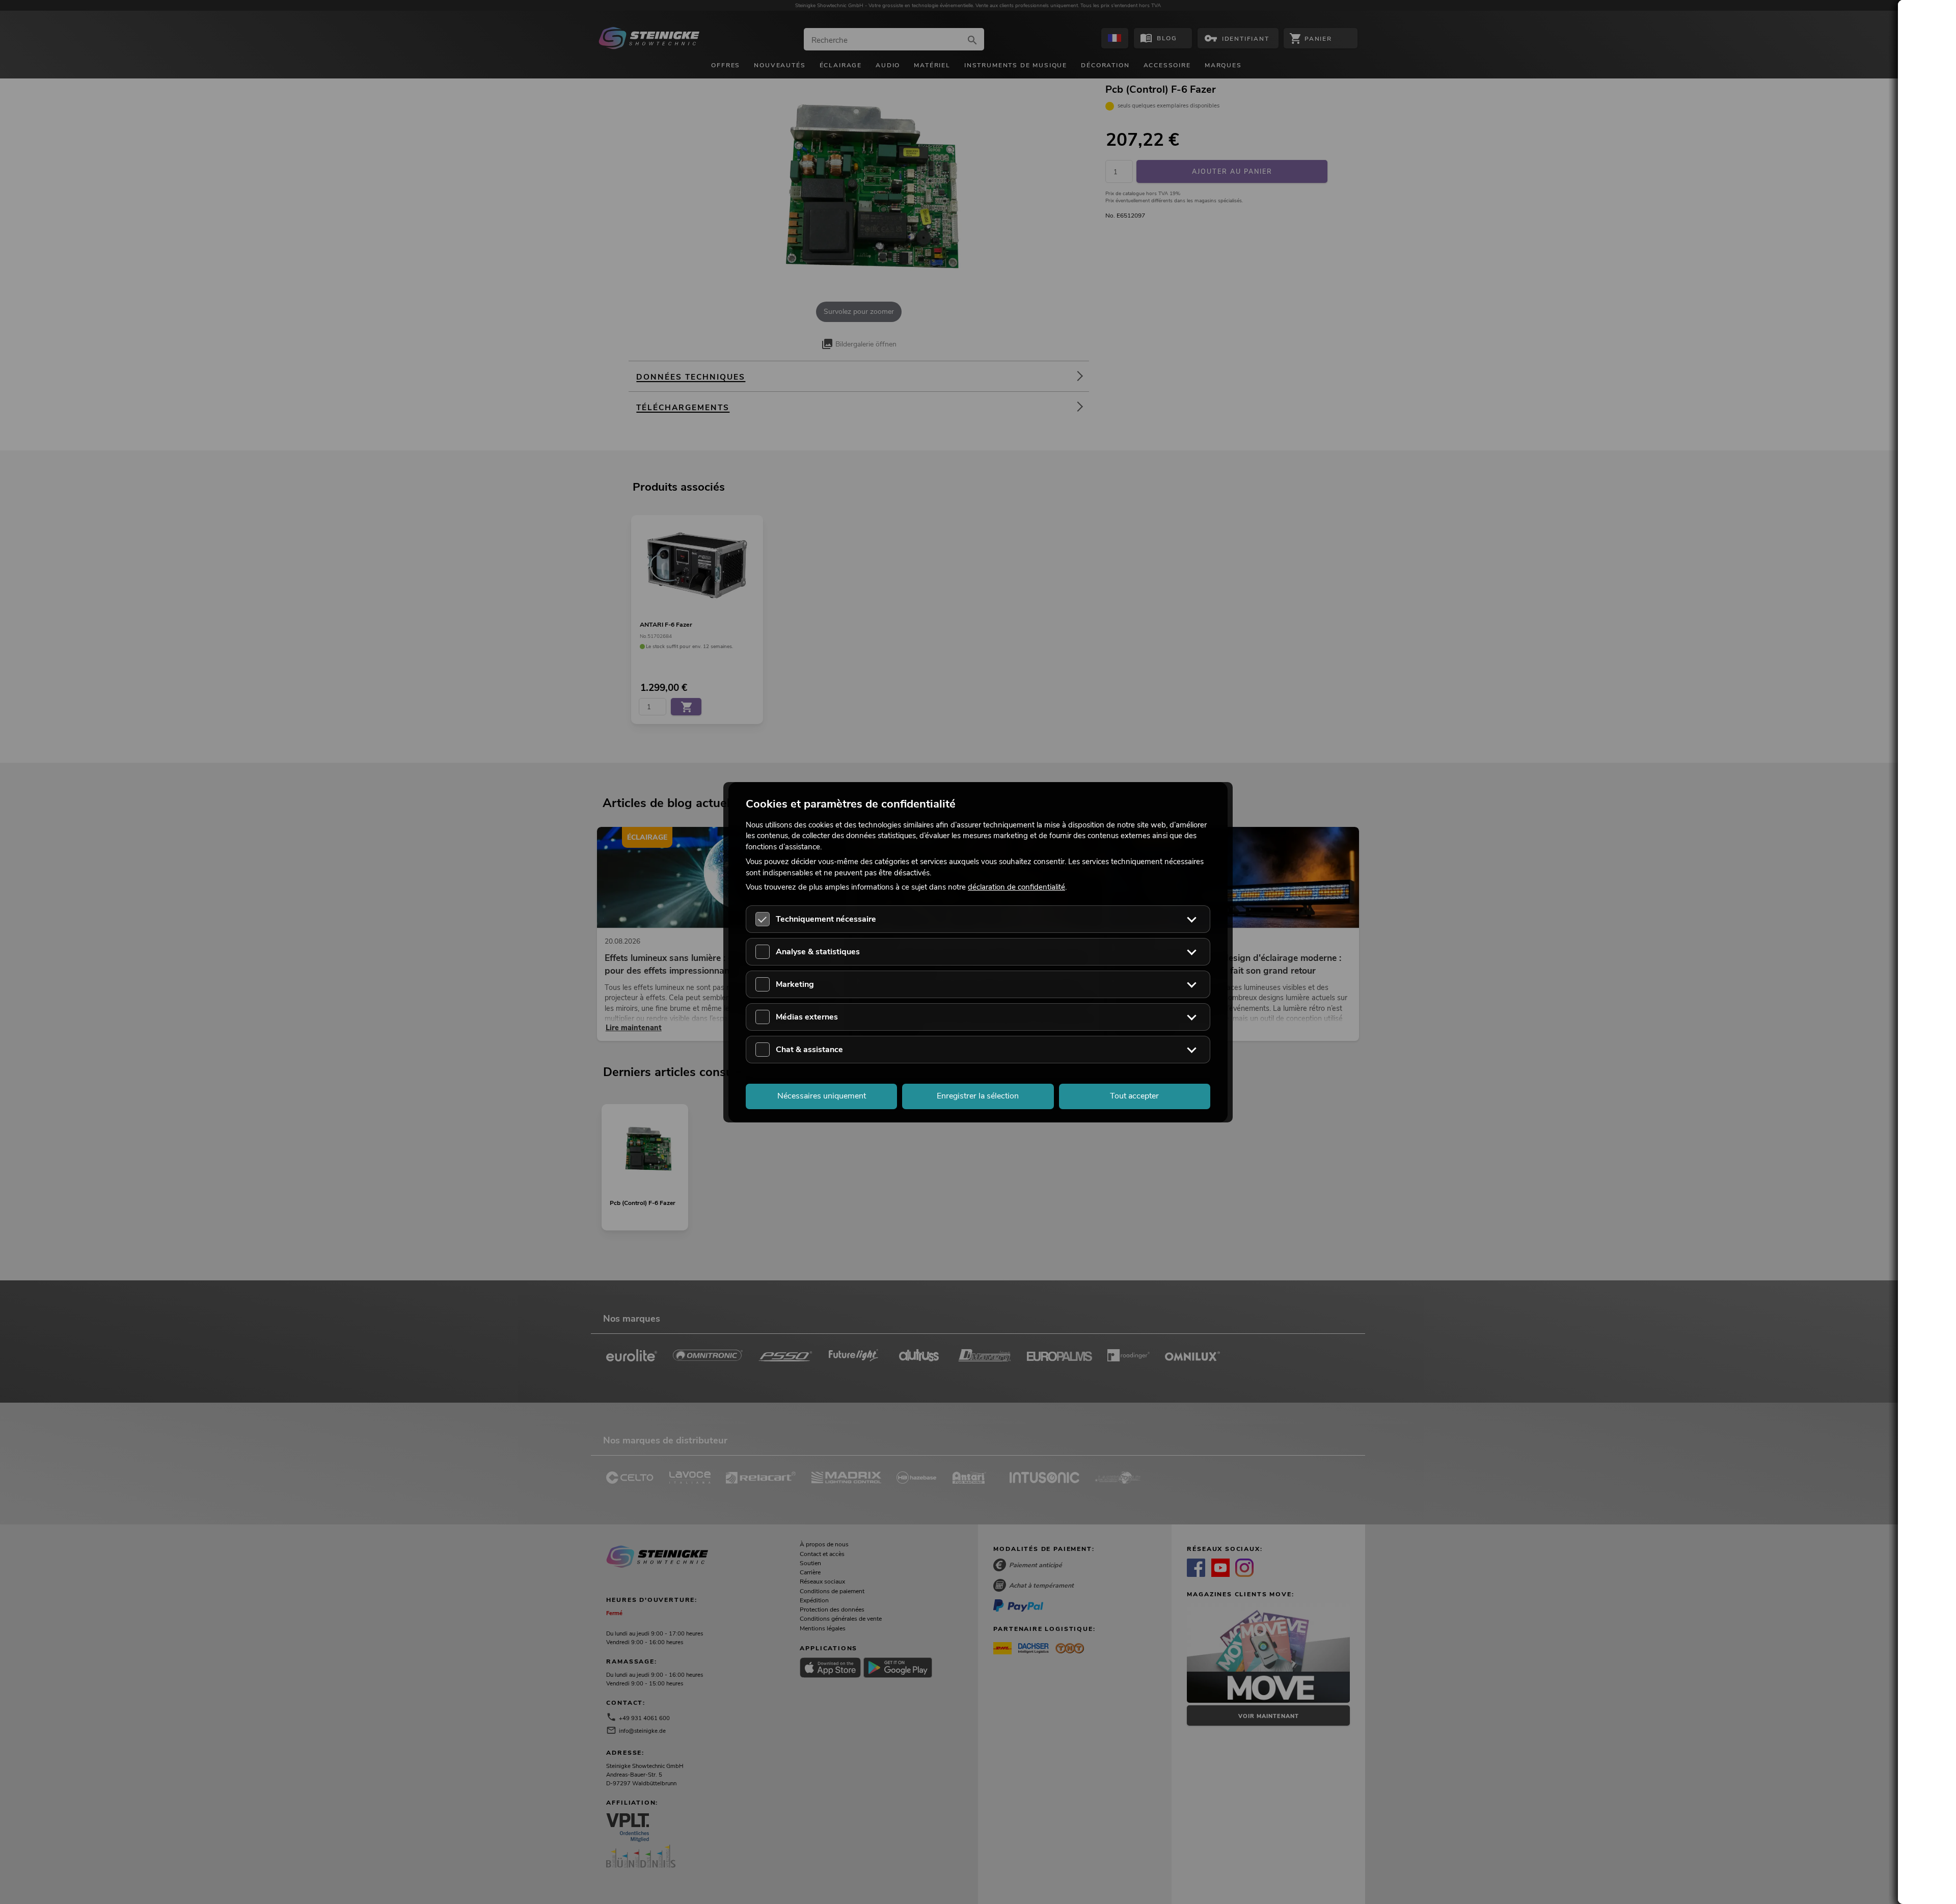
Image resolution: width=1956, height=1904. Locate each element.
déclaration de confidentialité (1016, 887)
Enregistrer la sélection (978, 1096)
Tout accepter (1134, 1096)
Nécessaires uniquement (822, 1096)
